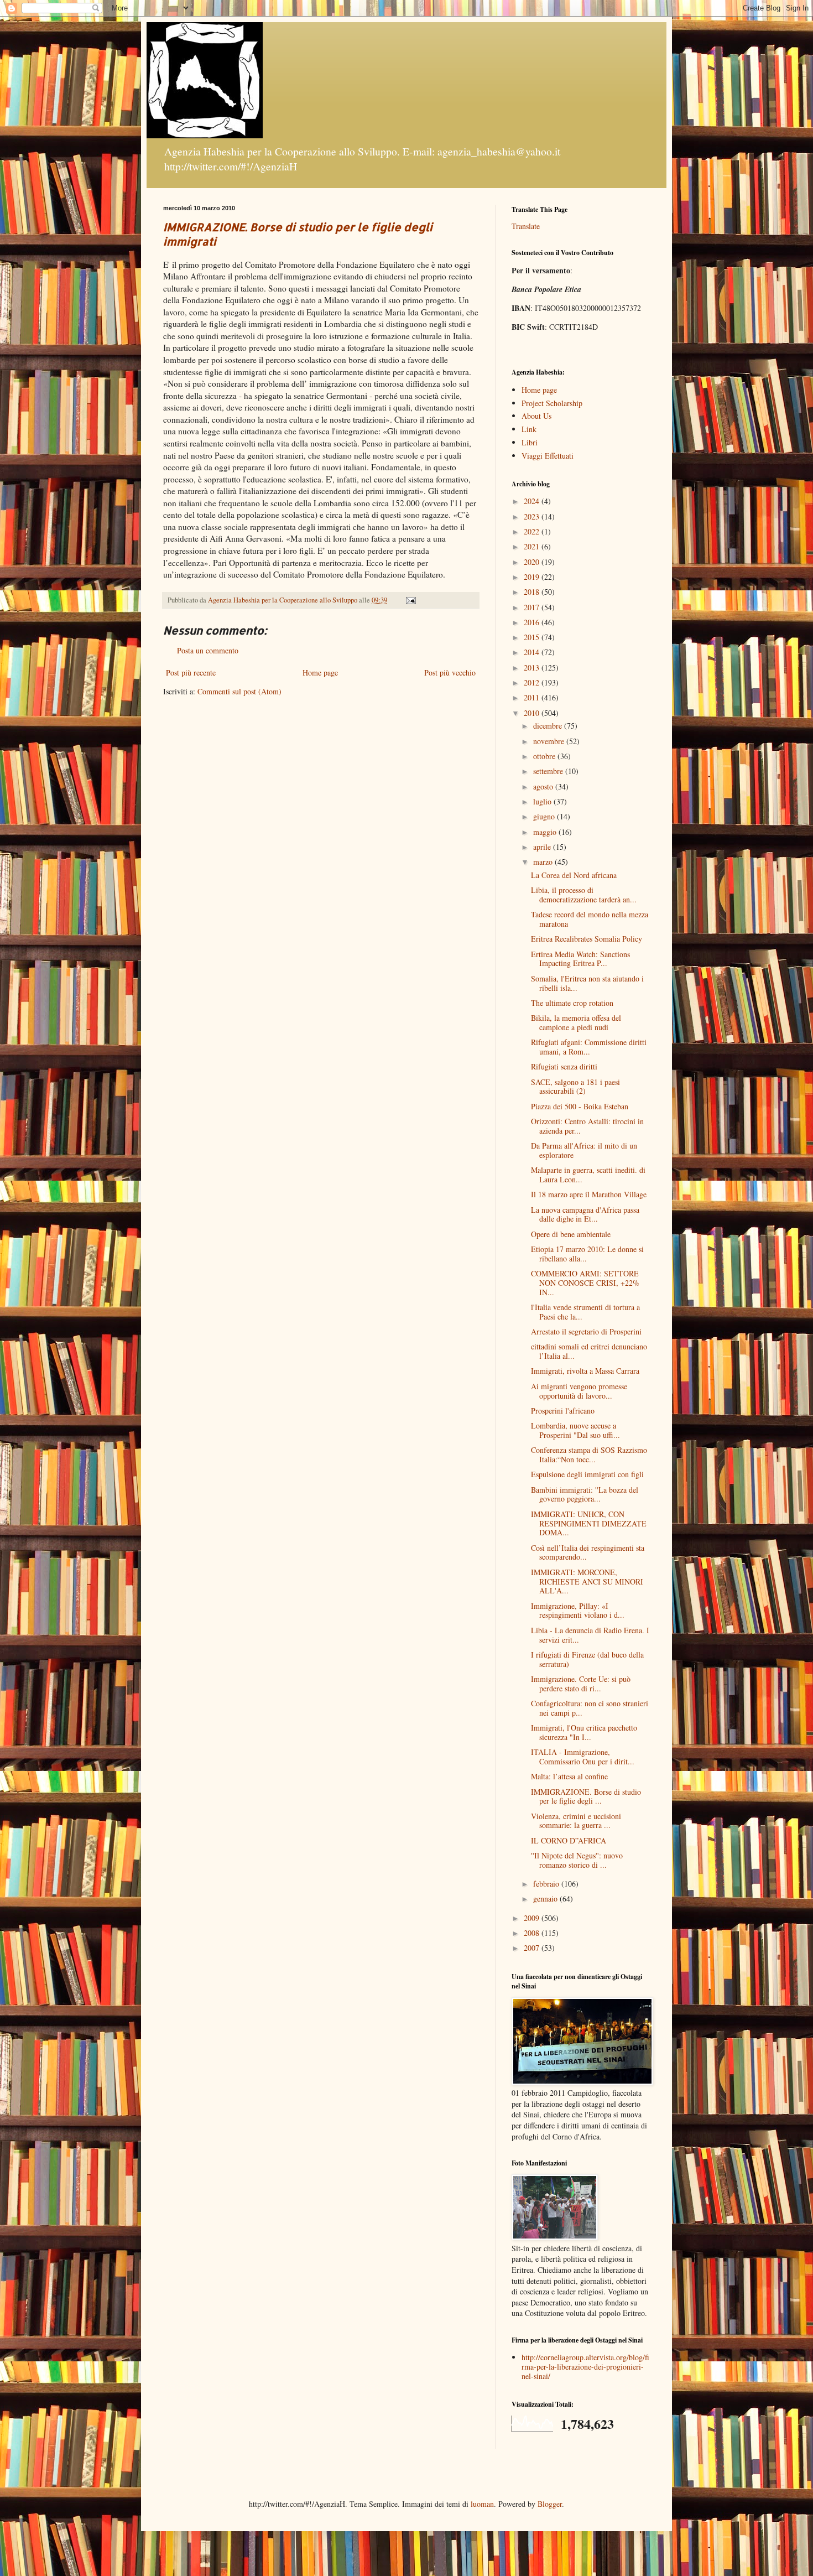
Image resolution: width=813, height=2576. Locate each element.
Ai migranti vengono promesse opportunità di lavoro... (579, 1391)
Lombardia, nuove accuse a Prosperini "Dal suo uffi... (575, 1430)
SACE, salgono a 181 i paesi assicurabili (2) (575, 1087)
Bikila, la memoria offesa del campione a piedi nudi (576, 1022)
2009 (533, 1918)
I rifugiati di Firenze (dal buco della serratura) (587, 1659)
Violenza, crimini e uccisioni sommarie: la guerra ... (576, 1821)
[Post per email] (410, 600)
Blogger (550, 2504)
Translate (526, 226)
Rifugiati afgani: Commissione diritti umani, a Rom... (589, 1047)
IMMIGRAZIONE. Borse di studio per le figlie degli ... (586, 1796)
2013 (533, 668)
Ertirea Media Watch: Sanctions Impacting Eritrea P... (580, 959)
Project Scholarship (552, 403)
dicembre (549, 726)
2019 (533, 577)
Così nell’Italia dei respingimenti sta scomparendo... (588, 1552)
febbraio (547, 1884)
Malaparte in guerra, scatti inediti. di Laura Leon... (588, 1175)
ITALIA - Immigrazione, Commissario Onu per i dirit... (583, 1757)
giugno (545, 816)
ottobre (545, 756)
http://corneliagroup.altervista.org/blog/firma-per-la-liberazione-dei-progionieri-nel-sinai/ (585, 2367)
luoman (482, 2504)
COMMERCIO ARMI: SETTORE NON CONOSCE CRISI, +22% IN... (585, 1283)
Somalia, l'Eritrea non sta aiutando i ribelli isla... (587, 983)
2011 (533, 697)
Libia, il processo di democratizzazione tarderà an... (584, 895)
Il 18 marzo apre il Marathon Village (589, 1194)
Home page (320, 672)
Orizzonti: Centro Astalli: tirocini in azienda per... (587, 1126)
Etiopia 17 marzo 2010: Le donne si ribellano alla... (587, 1254)
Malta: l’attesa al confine (569, 1776)
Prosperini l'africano (563, 1411)
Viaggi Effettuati (548, 456)
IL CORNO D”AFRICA (569, 1840)
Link (529, 429)
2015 (533, 637)
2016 (533, 622)
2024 (533, 501)
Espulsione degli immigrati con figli (587, 1474)
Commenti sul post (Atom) (239, 691)
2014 (533, 652)
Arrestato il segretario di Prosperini (586, 1331)
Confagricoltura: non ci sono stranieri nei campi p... (590, 1708)
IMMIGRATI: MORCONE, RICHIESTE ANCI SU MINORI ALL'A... (587, 1582)
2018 (533, 592)
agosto (544, 786)
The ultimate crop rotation (572, 1003)
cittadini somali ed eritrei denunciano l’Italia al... (589, 1351)
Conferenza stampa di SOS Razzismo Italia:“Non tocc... (589, 1455)
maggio (546, 832)
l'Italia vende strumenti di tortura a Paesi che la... (585, 1312)
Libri (530, 442)
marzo (544, 862)
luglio (543, 801)
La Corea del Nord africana (574, 875)
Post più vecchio (450, 672)
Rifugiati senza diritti (564, 1066)
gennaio (546, 1899)
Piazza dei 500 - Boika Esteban (580, 1106)
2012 (533, 682)
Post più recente (191, 672)
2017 (533, 607)
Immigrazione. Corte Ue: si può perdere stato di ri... (581, 1684)
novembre (550, 741)
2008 (533, 1933)
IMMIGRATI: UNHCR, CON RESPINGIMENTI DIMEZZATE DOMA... (589, 1523)
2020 (533, 562)
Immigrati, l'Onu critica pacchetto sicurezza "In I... (584, 1732)
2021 (533, 546)
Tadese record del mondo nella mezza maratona (590, 919)
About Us (536, 416)
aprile (543, 847)
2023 (533, 516)
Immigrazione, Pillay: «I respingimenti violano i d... (578, 1611)
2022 (533, 531)
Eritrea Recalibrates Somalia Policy (587, 939)
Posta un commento (208, 650)
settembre (549, 771)
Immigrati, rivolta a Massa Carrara (585, 1371)
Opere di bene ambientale (571, 1234)
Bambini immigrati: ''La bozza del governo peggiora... (585, 1494)
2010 (533, 713)
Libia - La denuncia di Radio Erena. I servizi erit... (590, 1635)
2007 (533, 1948)
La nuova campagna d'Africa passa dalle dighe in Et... (585, 1214)
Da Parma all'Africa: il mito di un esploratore (584, 1150)
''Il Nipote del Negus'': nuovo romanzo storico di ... (577, 1860)
